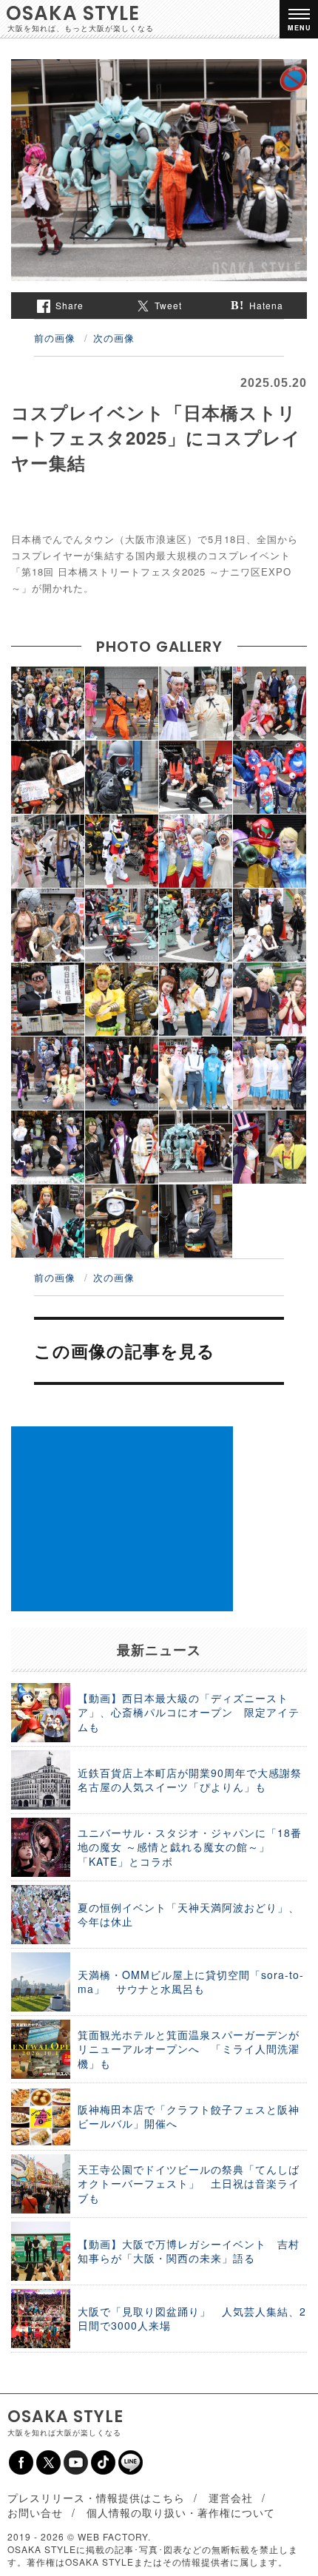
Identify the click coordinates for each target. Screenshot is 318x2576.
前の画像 (55, 338)
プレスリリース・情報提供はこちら (96, 2498)
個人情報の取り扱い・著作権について (181, 2512)
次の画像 (114, 338)
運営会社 (231, 2498)
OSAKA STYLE (73, 13)
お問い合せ (35, 2512)
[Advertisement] (122, 1519)
